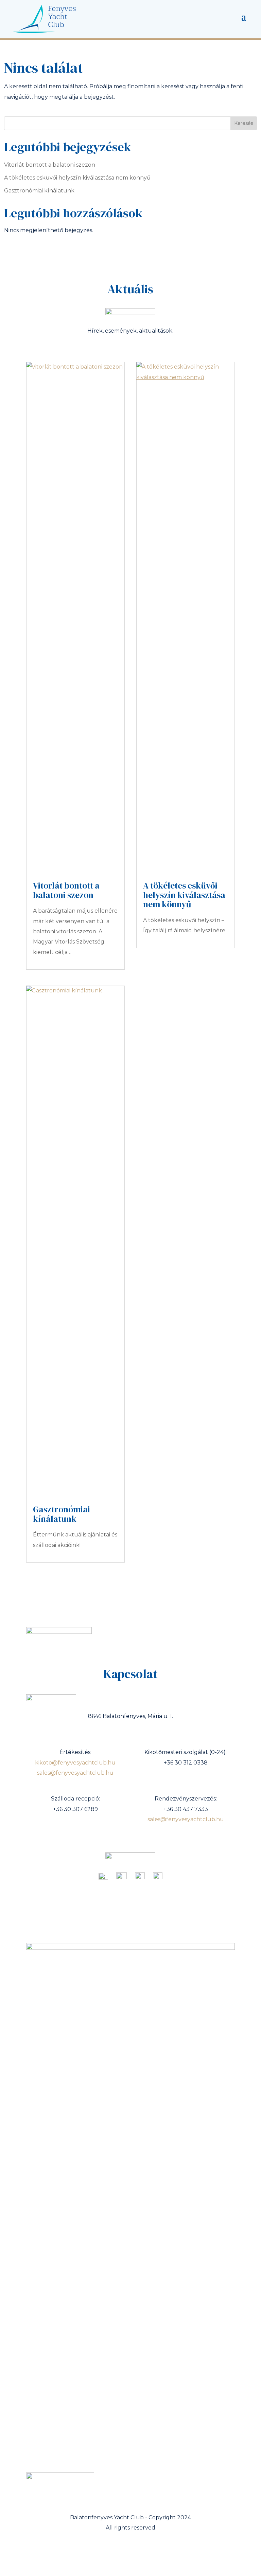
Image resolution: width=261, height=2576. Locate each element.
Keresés (244, 123)
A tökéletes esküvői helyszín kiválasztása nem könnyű (77, 178)
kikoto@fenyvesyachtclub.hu (75, 1763)
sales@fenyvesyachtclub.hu (75, 1773)
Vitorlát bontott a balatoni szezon (50, 165)
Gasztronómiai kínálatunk (39, 191)
